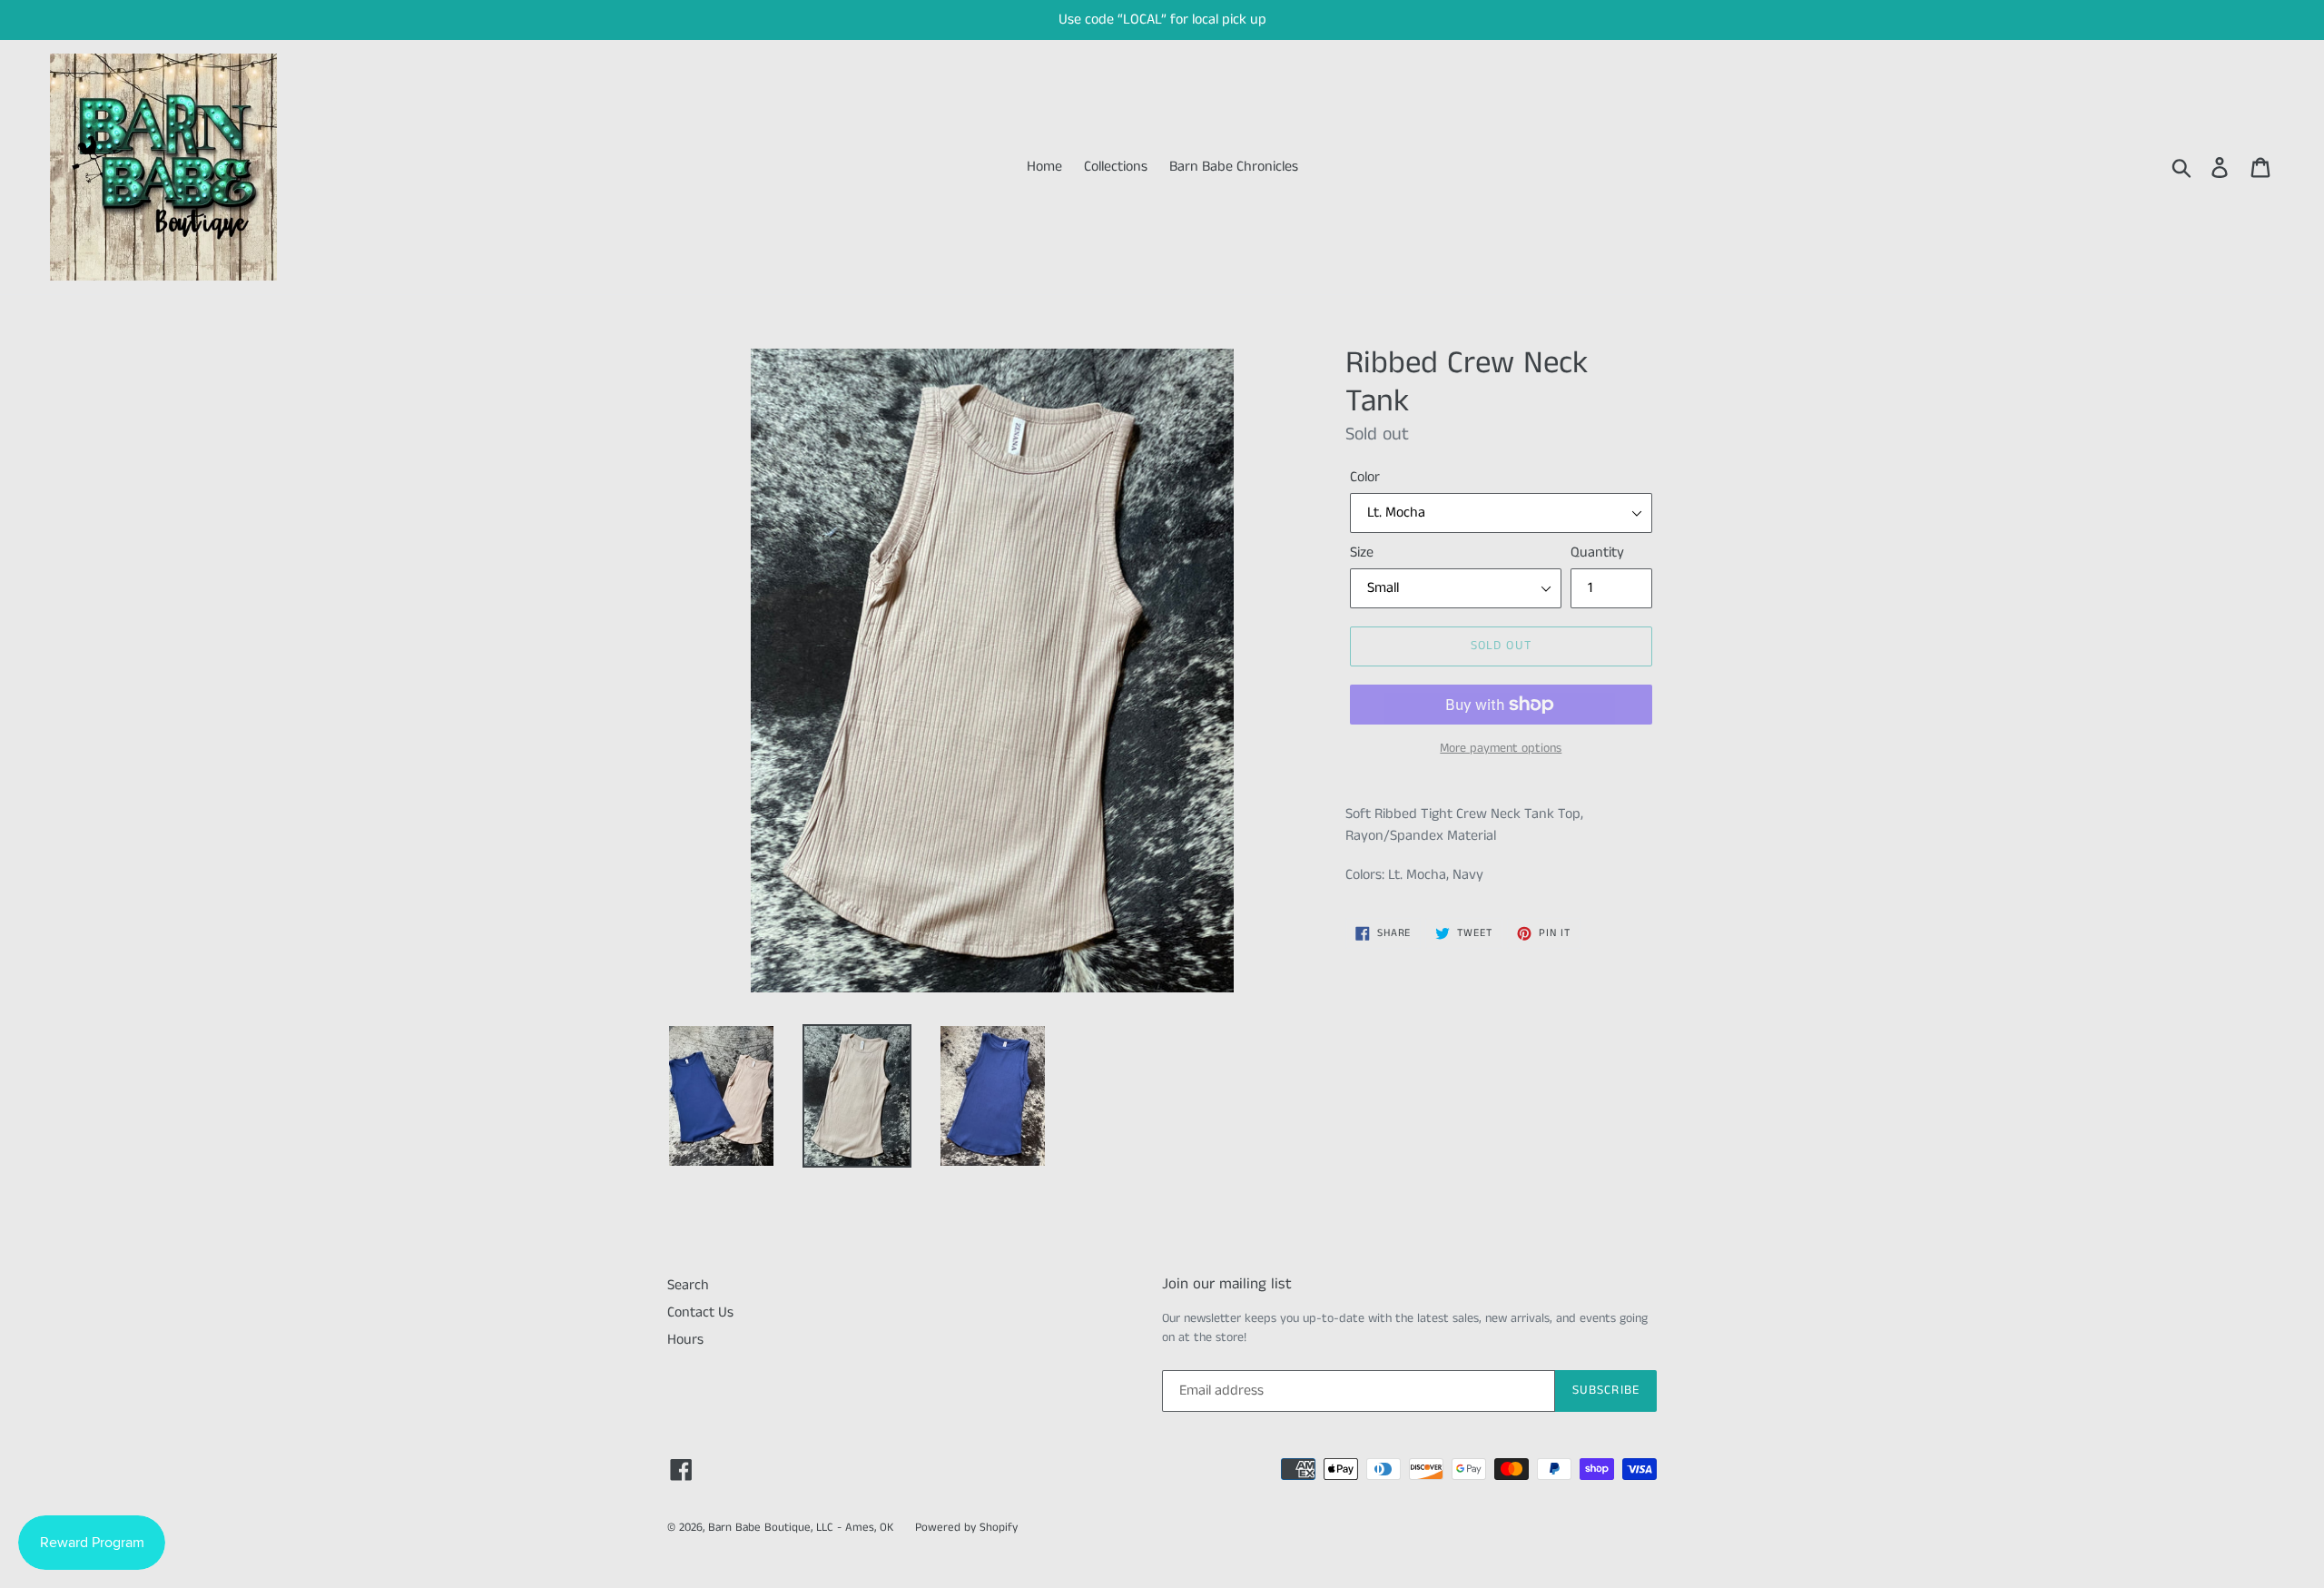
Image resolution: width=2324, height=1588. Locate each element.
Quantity (1597, 552)
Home (1044, 167)
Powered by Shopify (966, 1528)
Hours (685, 1340)
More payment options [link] (1501, 748)
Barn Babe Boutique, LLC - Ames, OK (801, 1528)
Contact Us (700, 1312)
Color (1365, 477)
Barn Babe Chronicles (1234, 167)
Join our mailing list (1227, 1284)
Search (688, 1285)
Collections (1116, 167)
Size (1362, 552)
